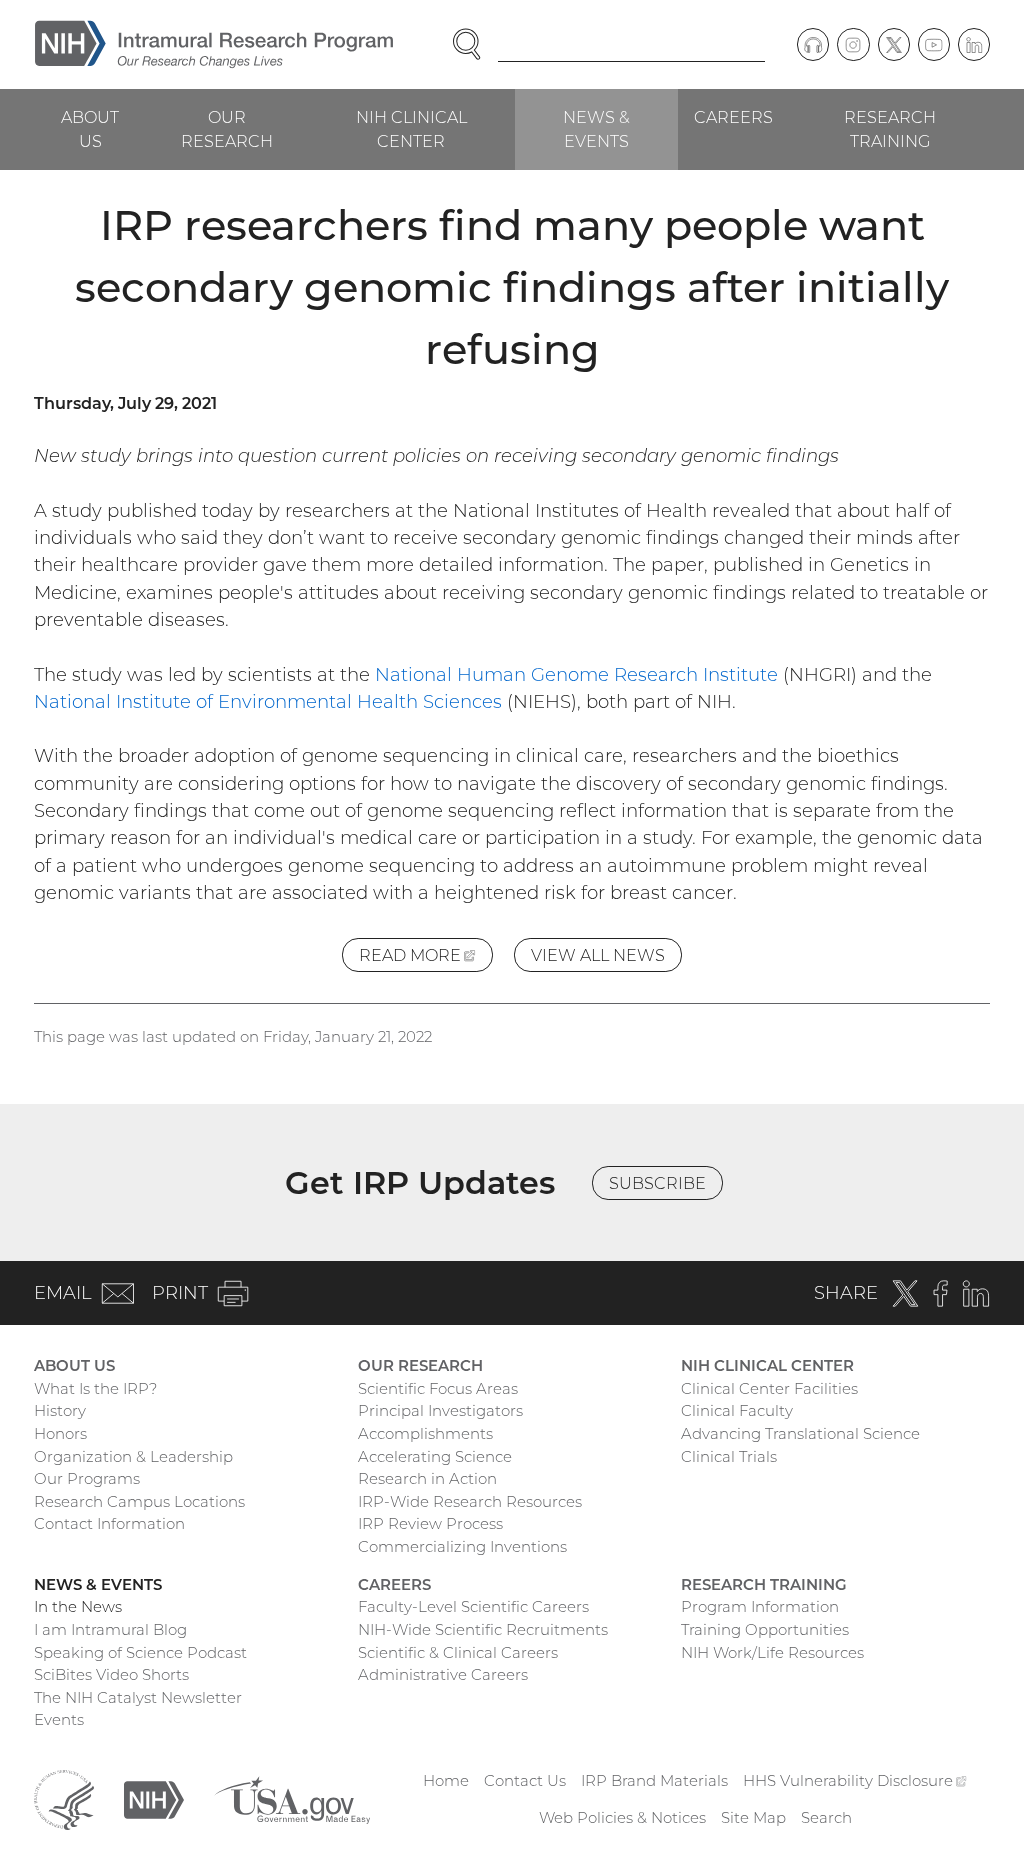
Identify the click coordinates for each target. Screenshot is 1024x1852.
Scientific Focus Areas (438, 1388)
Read (426, 958)
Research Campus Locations (139, 1501)
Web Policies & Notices (622, 1817)
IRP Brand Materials (654, 1780)
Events (59, 1719)
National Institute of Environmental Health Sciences (268, 701)
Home (446, 1780)
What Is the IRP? (95, 1388)
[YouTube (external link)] (934, 44)
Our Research (227, 129)
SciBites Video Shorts (111, 1674)
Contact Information (109, 1523)
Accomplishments (425, 1433)
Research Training (890, 129)
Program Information (760, 1606)
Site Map (753, 1817)
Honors (60, 1433)
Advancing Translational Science (800, 1433)
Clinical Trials (729, 1456)
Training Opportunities (765, 1629)
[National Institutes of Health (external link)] (154, 1797)
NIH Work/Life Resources (772, 1652)
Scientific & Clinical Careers (458, 1652)
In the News (78, 1606)
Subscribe (657, 1183)
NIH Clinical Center (411, 129)
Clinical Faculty (737, 1410)
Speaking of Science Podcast (140, 1652)
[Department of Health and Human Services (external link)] (64, 1797)
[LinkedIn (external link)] (974, 44)
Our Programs (87, 1478)
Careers (733, 117)
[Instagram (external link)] (853, 44)
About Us (90, 129)
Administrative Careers (443, 1674)
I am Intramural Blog (110, 1629)
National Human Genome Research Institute (576, 674)
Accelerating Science (435, 1456)
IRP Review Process (430, 1523)
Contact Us (525, 1780)
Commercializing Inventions (462, 1546)
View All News (598, 955)
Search (826, 1817)
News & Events (596, 129)
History (60, 1410)
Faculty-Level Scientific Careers (473, 1606)
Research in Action (427, 1478)
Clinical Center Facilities (769, 1388)
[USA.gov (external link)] (292, 1797)
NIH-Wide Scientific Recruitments (483, 1629)
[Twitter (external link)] (894, 44)
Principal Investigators (440, 1410)
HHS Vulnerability (855, 1780)
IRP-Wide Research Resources (470, 1501)
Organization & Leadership (133, 1456)
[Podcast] (813, 44)
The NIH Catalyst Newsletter (138, 1697)
